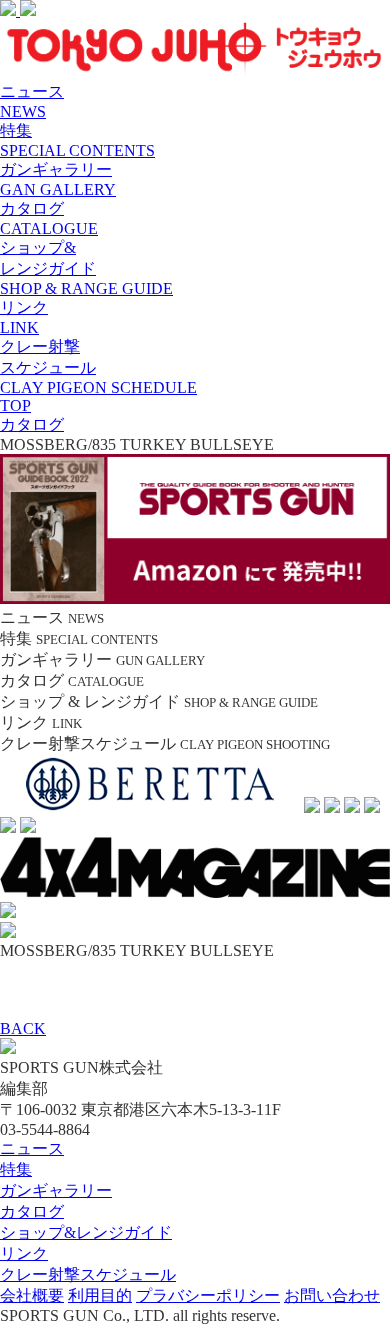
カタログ (32, 1211)
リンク (24, 1253)
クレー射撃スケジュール (88, 1274)
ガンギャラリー (56, 1190)
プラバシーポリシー (208, 1295)
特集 (16, 1169)
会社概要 (32, 1295)
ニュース (32, 1148)
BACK (23, 1028)
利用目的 (100, 1295)
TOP (15, 405)
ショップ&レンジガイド (86, 1232)
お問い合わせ (332, 1295)
